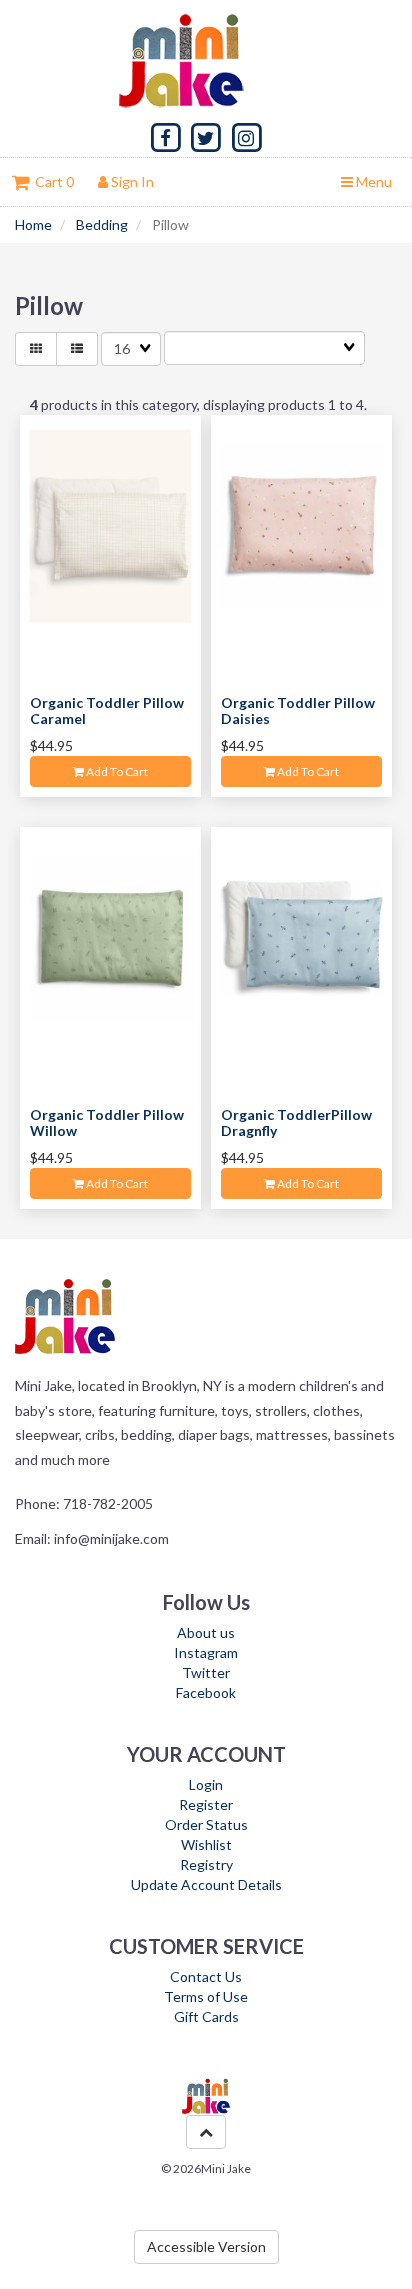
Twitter (206, 1672)
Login (206, 1784)
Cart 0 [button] (51, 181)
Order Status (206, 1824)
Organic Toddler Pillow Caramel (107, 710)
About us (206, 1632)
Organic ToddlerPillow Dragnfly (296, 1122)
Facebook (206, 1692)
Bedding (102, 224)
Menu (372, 181)
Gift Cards (206, 2016)
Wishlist (206, 1844)
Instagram (206, 1652)
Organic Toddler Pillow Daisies (298, 710)
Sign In (131, 181)
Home (33, 224)
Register (206, 1804)
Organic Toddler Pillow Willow (107, 1122)
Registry (206, 1864)
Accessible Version (206, 2246)
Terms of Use (206, 1996)
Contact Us (206, 1976)
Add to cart (116, 771)
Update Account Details (206, 1884)
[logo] (206, 60)
